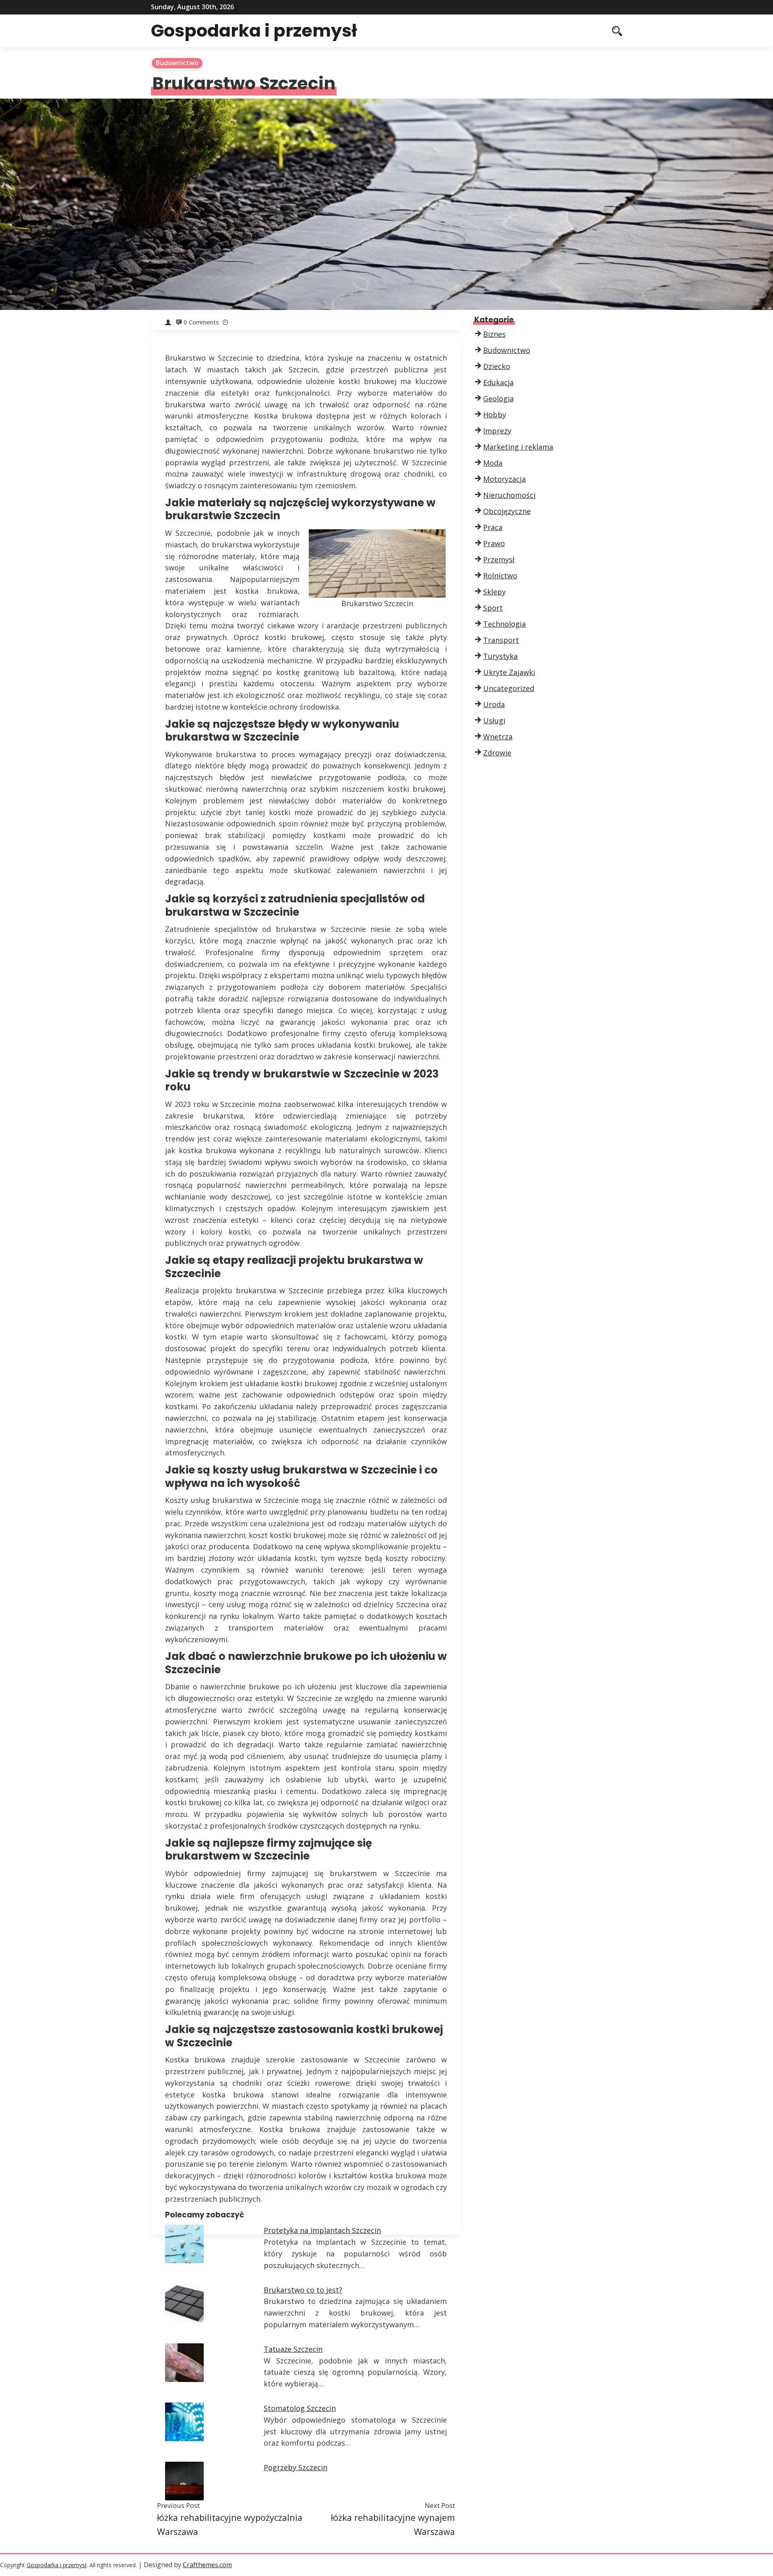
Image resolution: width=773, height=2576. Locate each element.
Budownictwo (177, 63)
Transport (501, 640)
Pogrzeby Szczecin (296, 2467)
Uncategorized (509, 688)
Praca (493, 527)
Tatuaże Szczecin (293, 2349)
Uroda (494, 704)
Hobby (495, 415)
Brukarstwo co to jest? (303, 2290)
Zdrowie (497, 753)
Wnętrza (498, 737)
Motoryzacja (504, 479)
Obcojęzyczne (507, 511)
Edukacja (498, 382)
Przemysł (499, 559)
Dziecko (497, 366)
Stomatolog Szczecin (300, 2408)
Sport (493, 608)
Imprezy (497, 431)
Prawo (494, 543)
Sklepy (494, 592)
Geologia (498, 398)
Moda (493, 463)
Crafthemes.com (207, 2565)
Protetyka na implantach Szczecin (322, 2230)
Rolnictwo (500, 576)
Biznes (494, 334)
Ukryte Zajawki (509, 672)
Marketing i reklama (518, 447)
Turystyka (500, 656)
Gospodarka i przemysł (254, 31)
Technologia (504, 624)
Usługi (494, 720)
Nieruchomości (509, 495)
